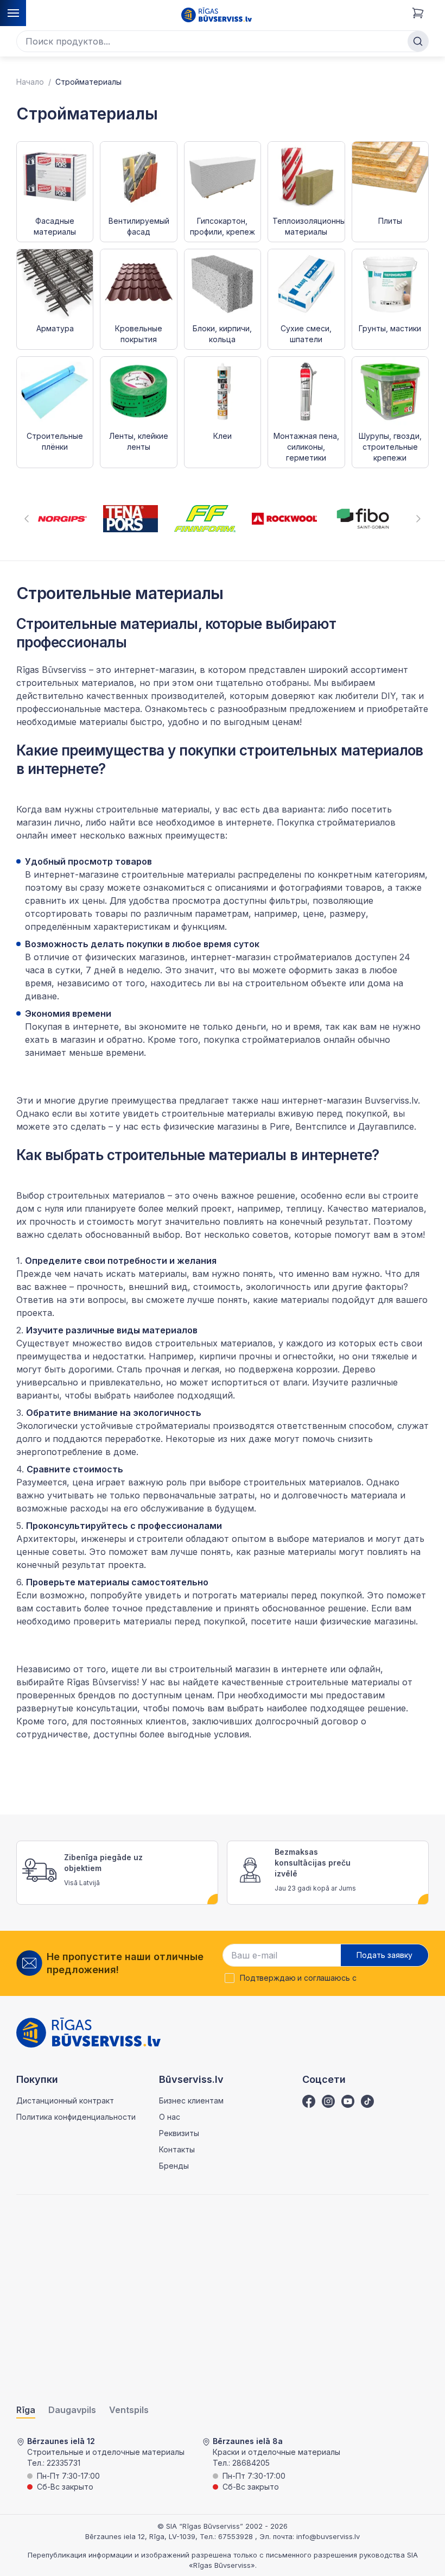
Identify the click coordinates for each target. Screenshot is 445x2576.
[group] (62, 519)
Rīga (26, 2410)
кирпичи (218, 1356)
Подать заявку (384, 1955)
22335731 (63, 2463)
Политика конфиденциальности (76, 2117)
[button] (27, 519)
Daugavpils (72, 2410)
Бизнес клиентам (191, 2101)
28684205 (251, 2463)
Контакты (177, 2149)
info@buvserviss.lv (328, 2536)
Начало (30, 82)
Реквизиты (179, 2133)
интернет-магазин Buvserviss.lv (350, 1100)
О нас (170, 2117)
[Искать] (418, 41)
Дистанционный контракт (65, 2101)
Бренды (174, 2166)
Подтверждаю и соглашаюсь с (298, 1978)
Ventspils (129, 2410)
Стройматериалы (88, 82)
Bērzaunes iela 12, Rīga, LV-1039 (140, 2536)
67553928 (237, 2536)
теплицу (304, 1208)
